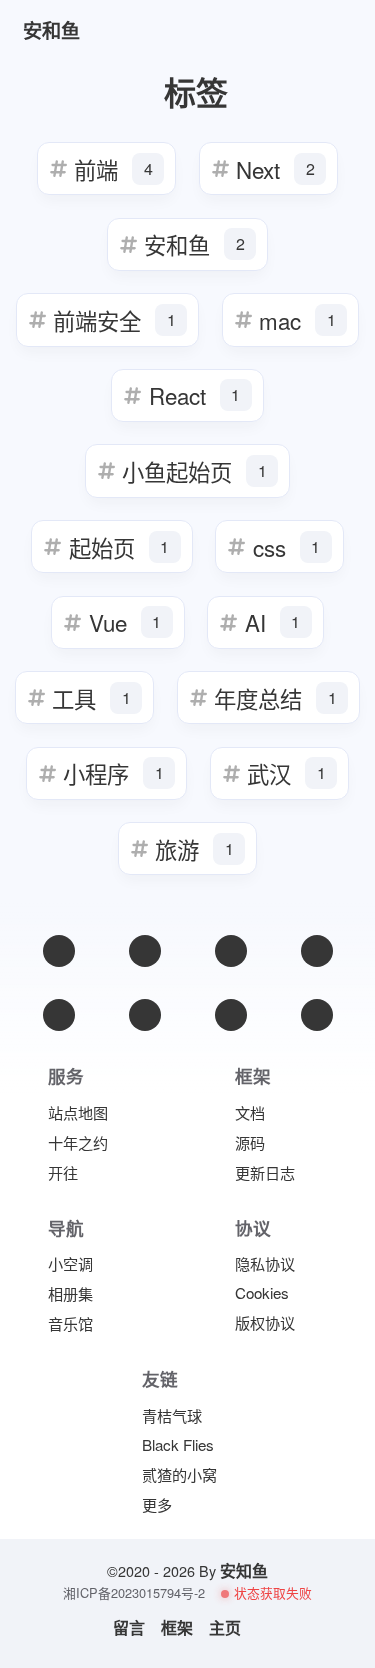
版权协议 (265, 1322)
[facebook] (231, 951)
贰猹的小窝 (179, 1474)
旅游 (194, 849)
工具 (91, 698)
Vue (125, 622)
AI (273, 622)
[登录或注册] (271, 30)
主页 (225, 1628)
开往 (63, 1172)
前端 (113, 169)
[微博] (145, 951)
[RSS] (317, 951)
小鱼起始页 (194, 471)
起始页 (119, 547)
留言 (129, 1628)
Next (275, 169)
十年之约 (78, 1142)
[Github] (59, 1015)
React (195, 395)
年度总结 (275, 698)
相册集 (70, 1293)
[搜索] (322, 30)
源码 (250, 1142)
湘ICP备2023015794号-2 (134, 1593)
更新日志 (265, 1172)
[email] (59, 951)
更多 (157, 1504)
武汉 (286, 773)
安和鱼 (194, 244)
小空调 (70, 1263)
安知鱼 (244, 1570)
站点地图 (78, 1112)
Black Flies (178, 1444)
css (287, 547)
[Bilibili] (145, 1015)
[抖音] (231, 1015)
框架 (177, 1628)
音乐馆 (70, 1323)
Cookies (262, 1292)
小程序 (113, 773)
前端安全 (114, 320)
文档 (250, 1112)
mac (297, 320)
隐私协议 (265, 1263)
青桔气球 (172, 1415)
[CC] (317, 1015)
